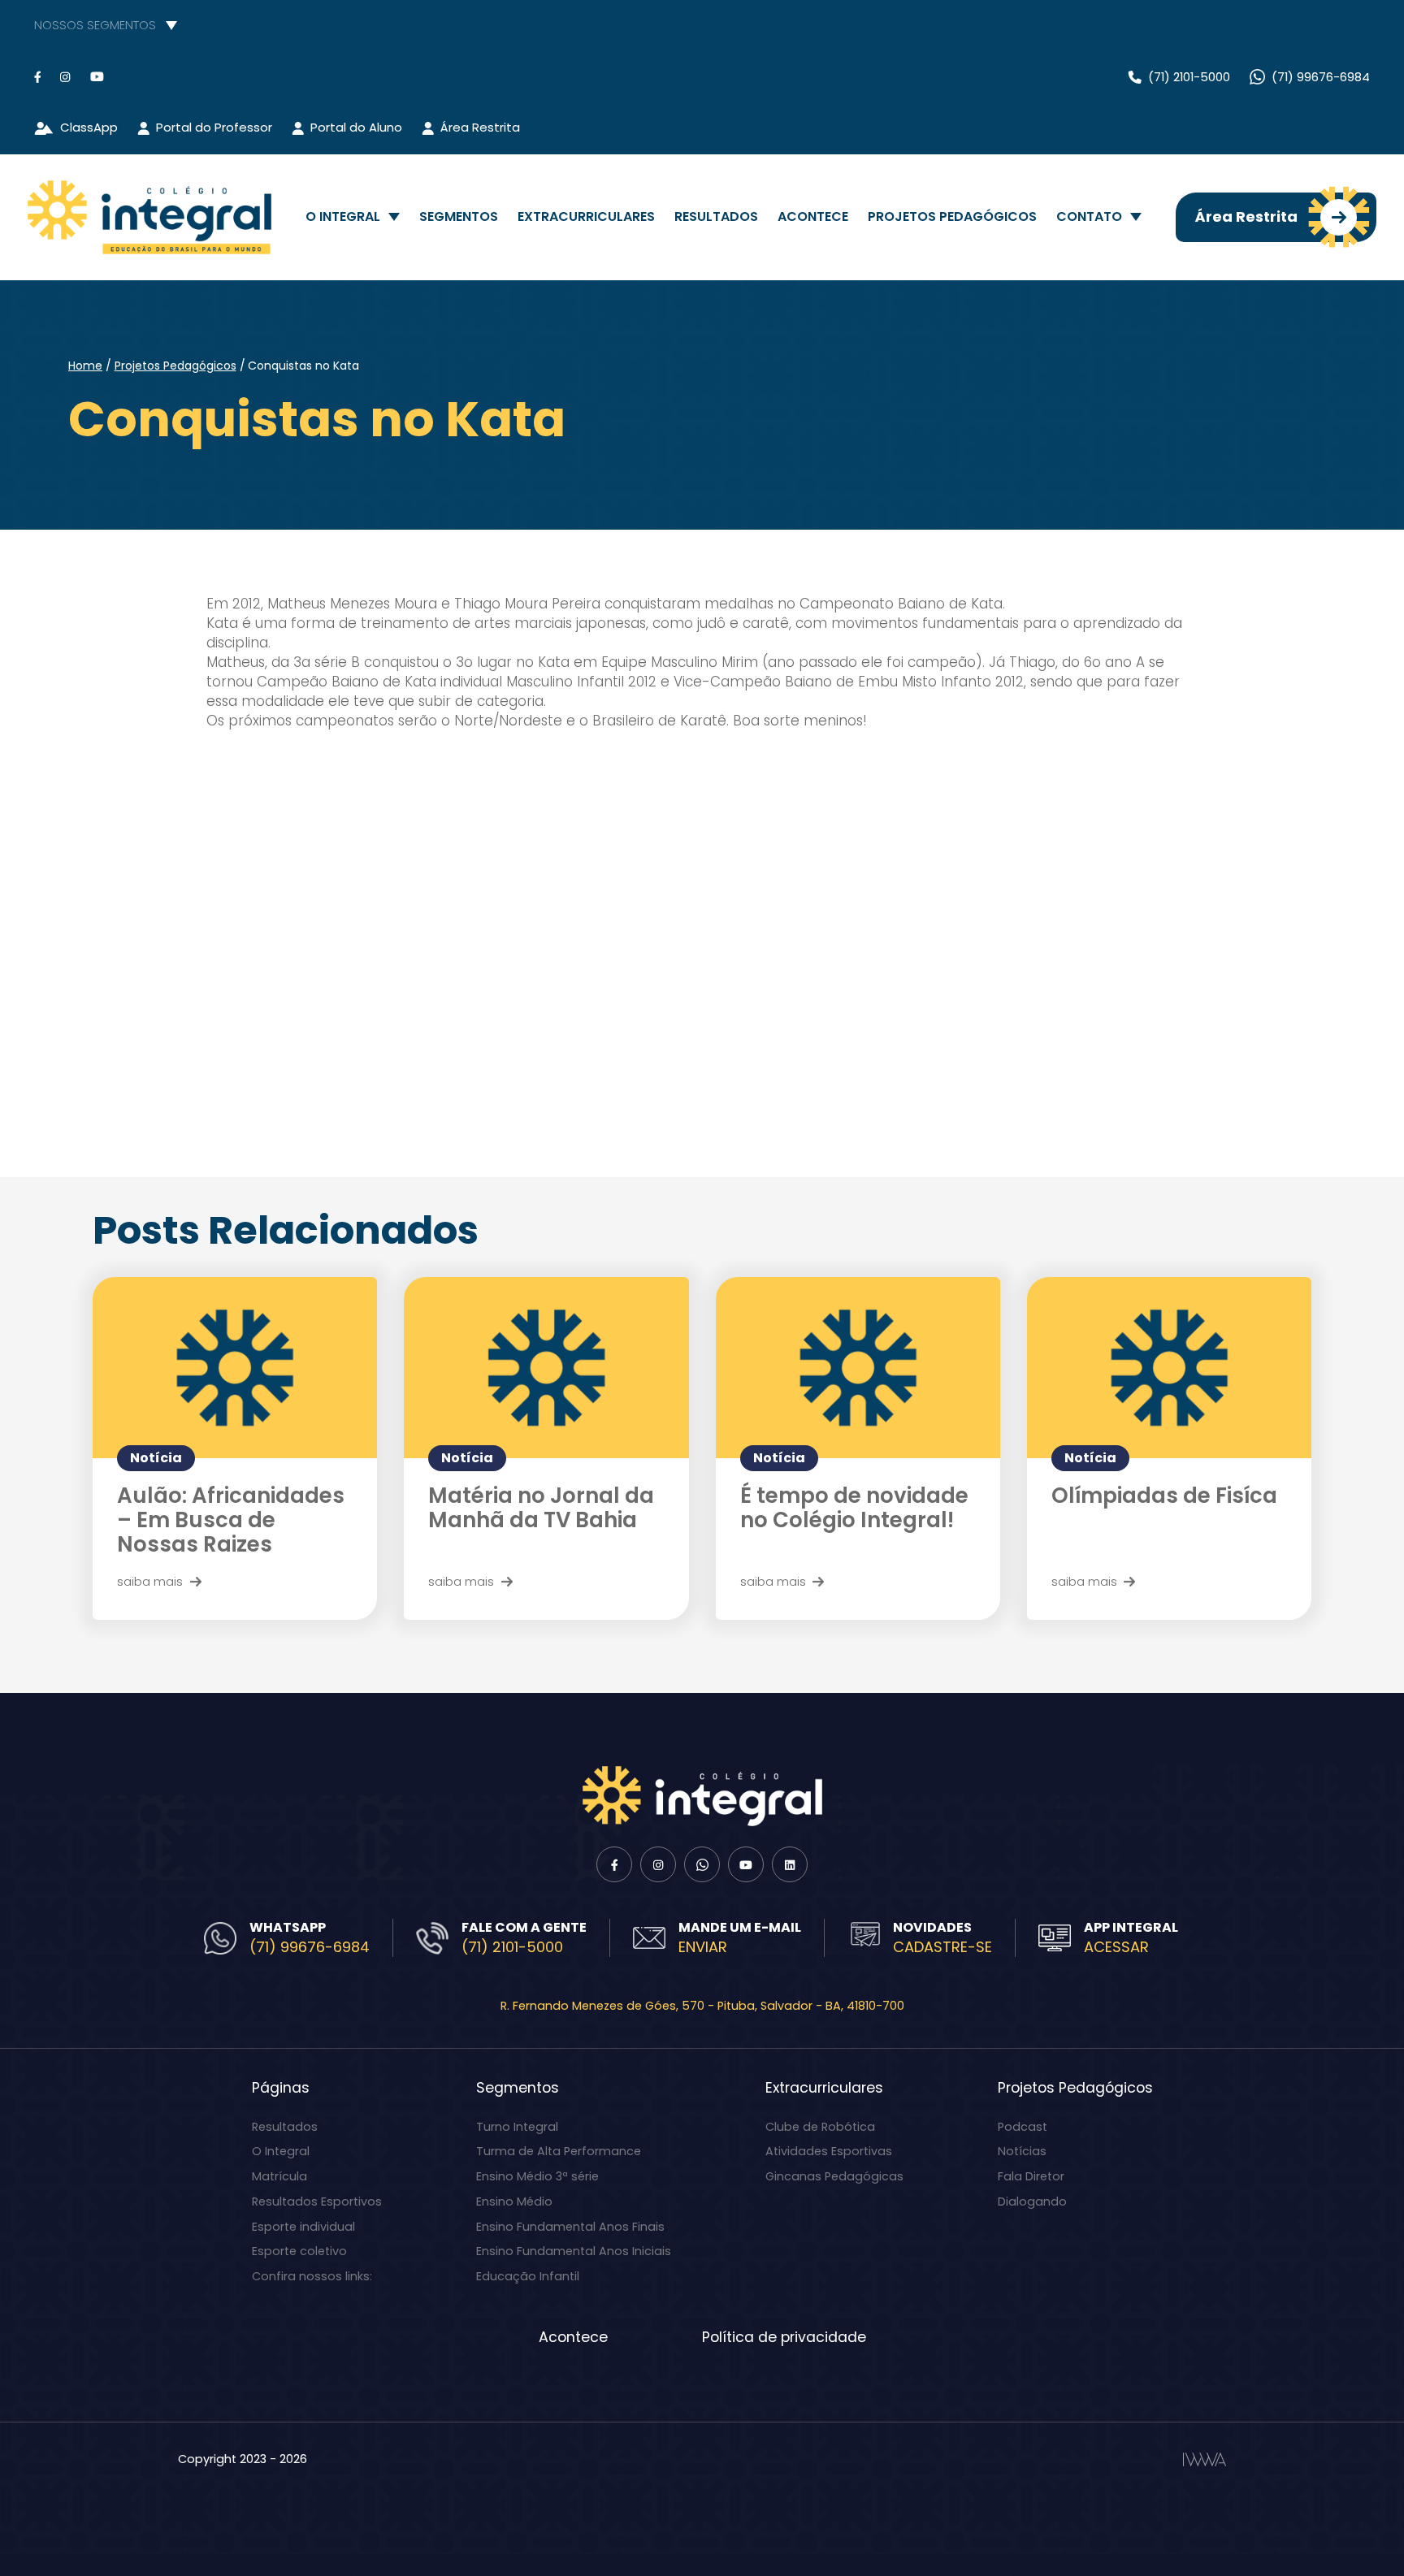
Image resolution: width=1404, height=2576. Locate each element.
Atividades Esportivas (829, 2151)
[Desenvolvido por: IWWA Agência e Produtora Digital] (1205, 2459)
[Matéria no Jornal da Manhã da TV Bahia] (546, 1368)
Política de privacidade (784, 2337)
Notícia (156, 1458)
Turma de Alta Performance (559, 2151)
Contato (1089, 216)
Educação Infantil (528, 2276)
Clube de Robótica (820, 2127)
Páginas (281, 2088)
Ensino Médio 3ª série (537, 2176)
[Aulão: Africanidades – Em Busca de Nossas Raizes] (235, 1368)
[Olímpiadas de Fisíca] (1169, 1368)
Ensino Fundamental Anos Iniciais (574, 2251)
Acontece (813, 216)
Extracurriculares (586, 216)
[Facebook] (37, 77)
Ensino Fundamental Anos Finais (570, 2227)
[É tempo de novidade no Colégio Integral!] (858, 1368)
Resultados (716, 216)
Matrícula (279, 2176)
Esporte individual (303, 2227)
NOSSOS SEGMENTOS (95, 25)
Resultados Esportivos (317, 2202)
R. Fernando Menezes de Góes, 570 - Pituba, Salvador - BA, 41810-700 (702, 2006)
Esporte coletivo (299, 2251)
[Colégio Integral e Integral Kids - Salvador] (149, 217)
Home (85, 366)
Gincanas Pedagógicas (834, 2176)
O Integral (343, 216)
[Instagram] (65, 77)
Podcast (1023, 2127)
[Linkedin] (790, 1864)
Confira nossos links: (312, 2276)
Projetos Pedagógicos (952, 216)
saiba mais (150, 1581)
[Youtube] (97, 77)
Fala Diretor (1031, 2176)
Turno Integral (517, 2127)
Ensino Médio (514, 2202)
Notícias (1022, 2151)
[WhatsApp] (702, 1864)
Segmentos (459, 216)
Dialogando (1032, 2202)
